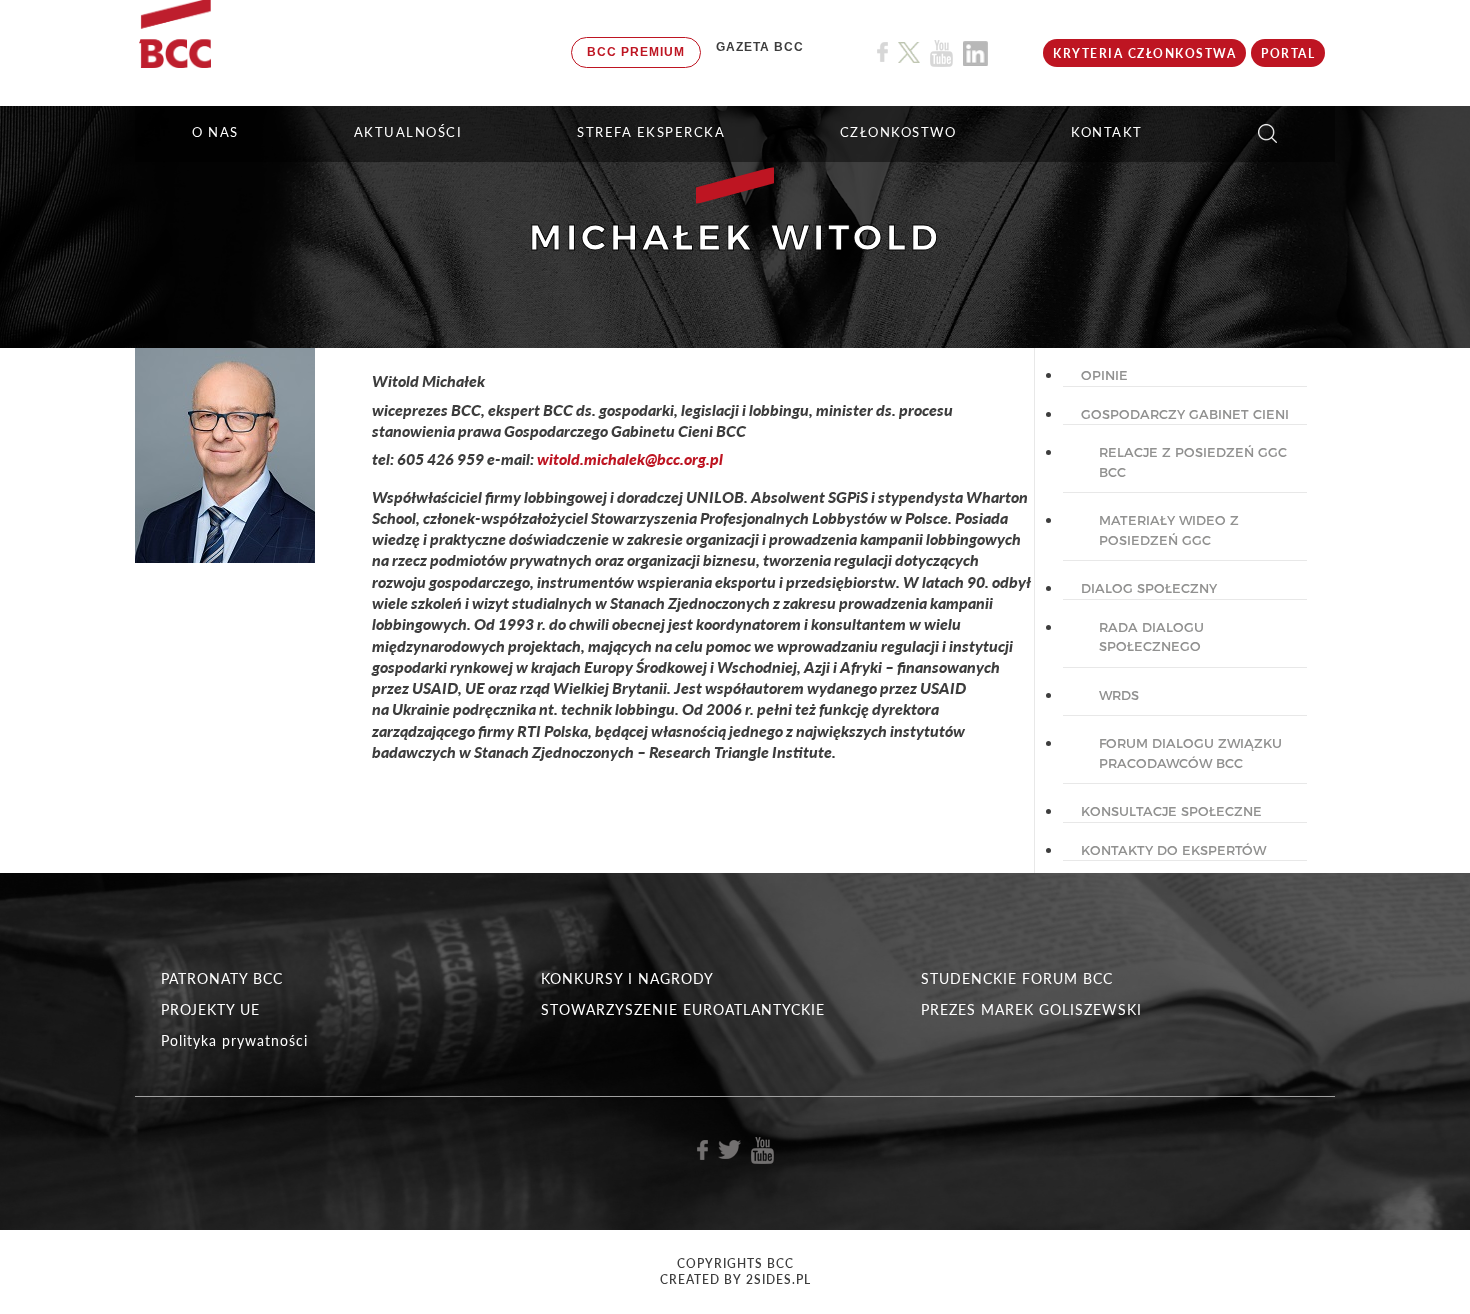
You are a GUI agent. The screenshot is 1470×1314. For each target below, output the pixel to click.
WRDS (1119, 695)
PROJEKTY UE (210, 1009)
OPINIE (1104, 375)
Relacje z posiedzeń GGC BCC (1193, 462)
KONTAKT (1107, 132)
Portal (1288, 53)
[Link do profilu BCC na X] (909, 53)
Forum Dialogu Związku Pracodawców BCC (1190, 753)
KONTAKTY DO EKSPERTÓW (1173, 850)
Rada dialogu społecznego (1151, 637)
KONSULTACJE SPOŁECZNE (1171, 811)
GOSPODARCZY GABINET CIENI (1185, 414)
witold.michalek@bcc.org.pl (630, 458)
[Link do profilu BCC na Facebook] (882, 52)
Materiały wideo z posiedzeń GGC (1169, 530)
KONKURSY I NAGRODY (627, 978)
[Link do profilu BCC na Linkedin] (975, 53)
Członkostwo (898, 132)
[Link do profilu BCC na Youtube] (941, 53)
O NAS (215, 132)
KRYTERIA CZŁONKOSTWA (1144, 53)
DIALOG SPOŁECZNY (1149, 588)
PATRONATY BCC (222, 978)
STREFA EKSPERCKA (651, 132)
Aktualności (408, 132)
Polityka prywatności (234, 1040)
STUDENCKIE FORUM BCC (1017, 978)
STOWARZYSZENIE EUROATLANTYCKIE (683, 1009)
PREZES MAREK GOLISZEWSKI (1031, 1009)
